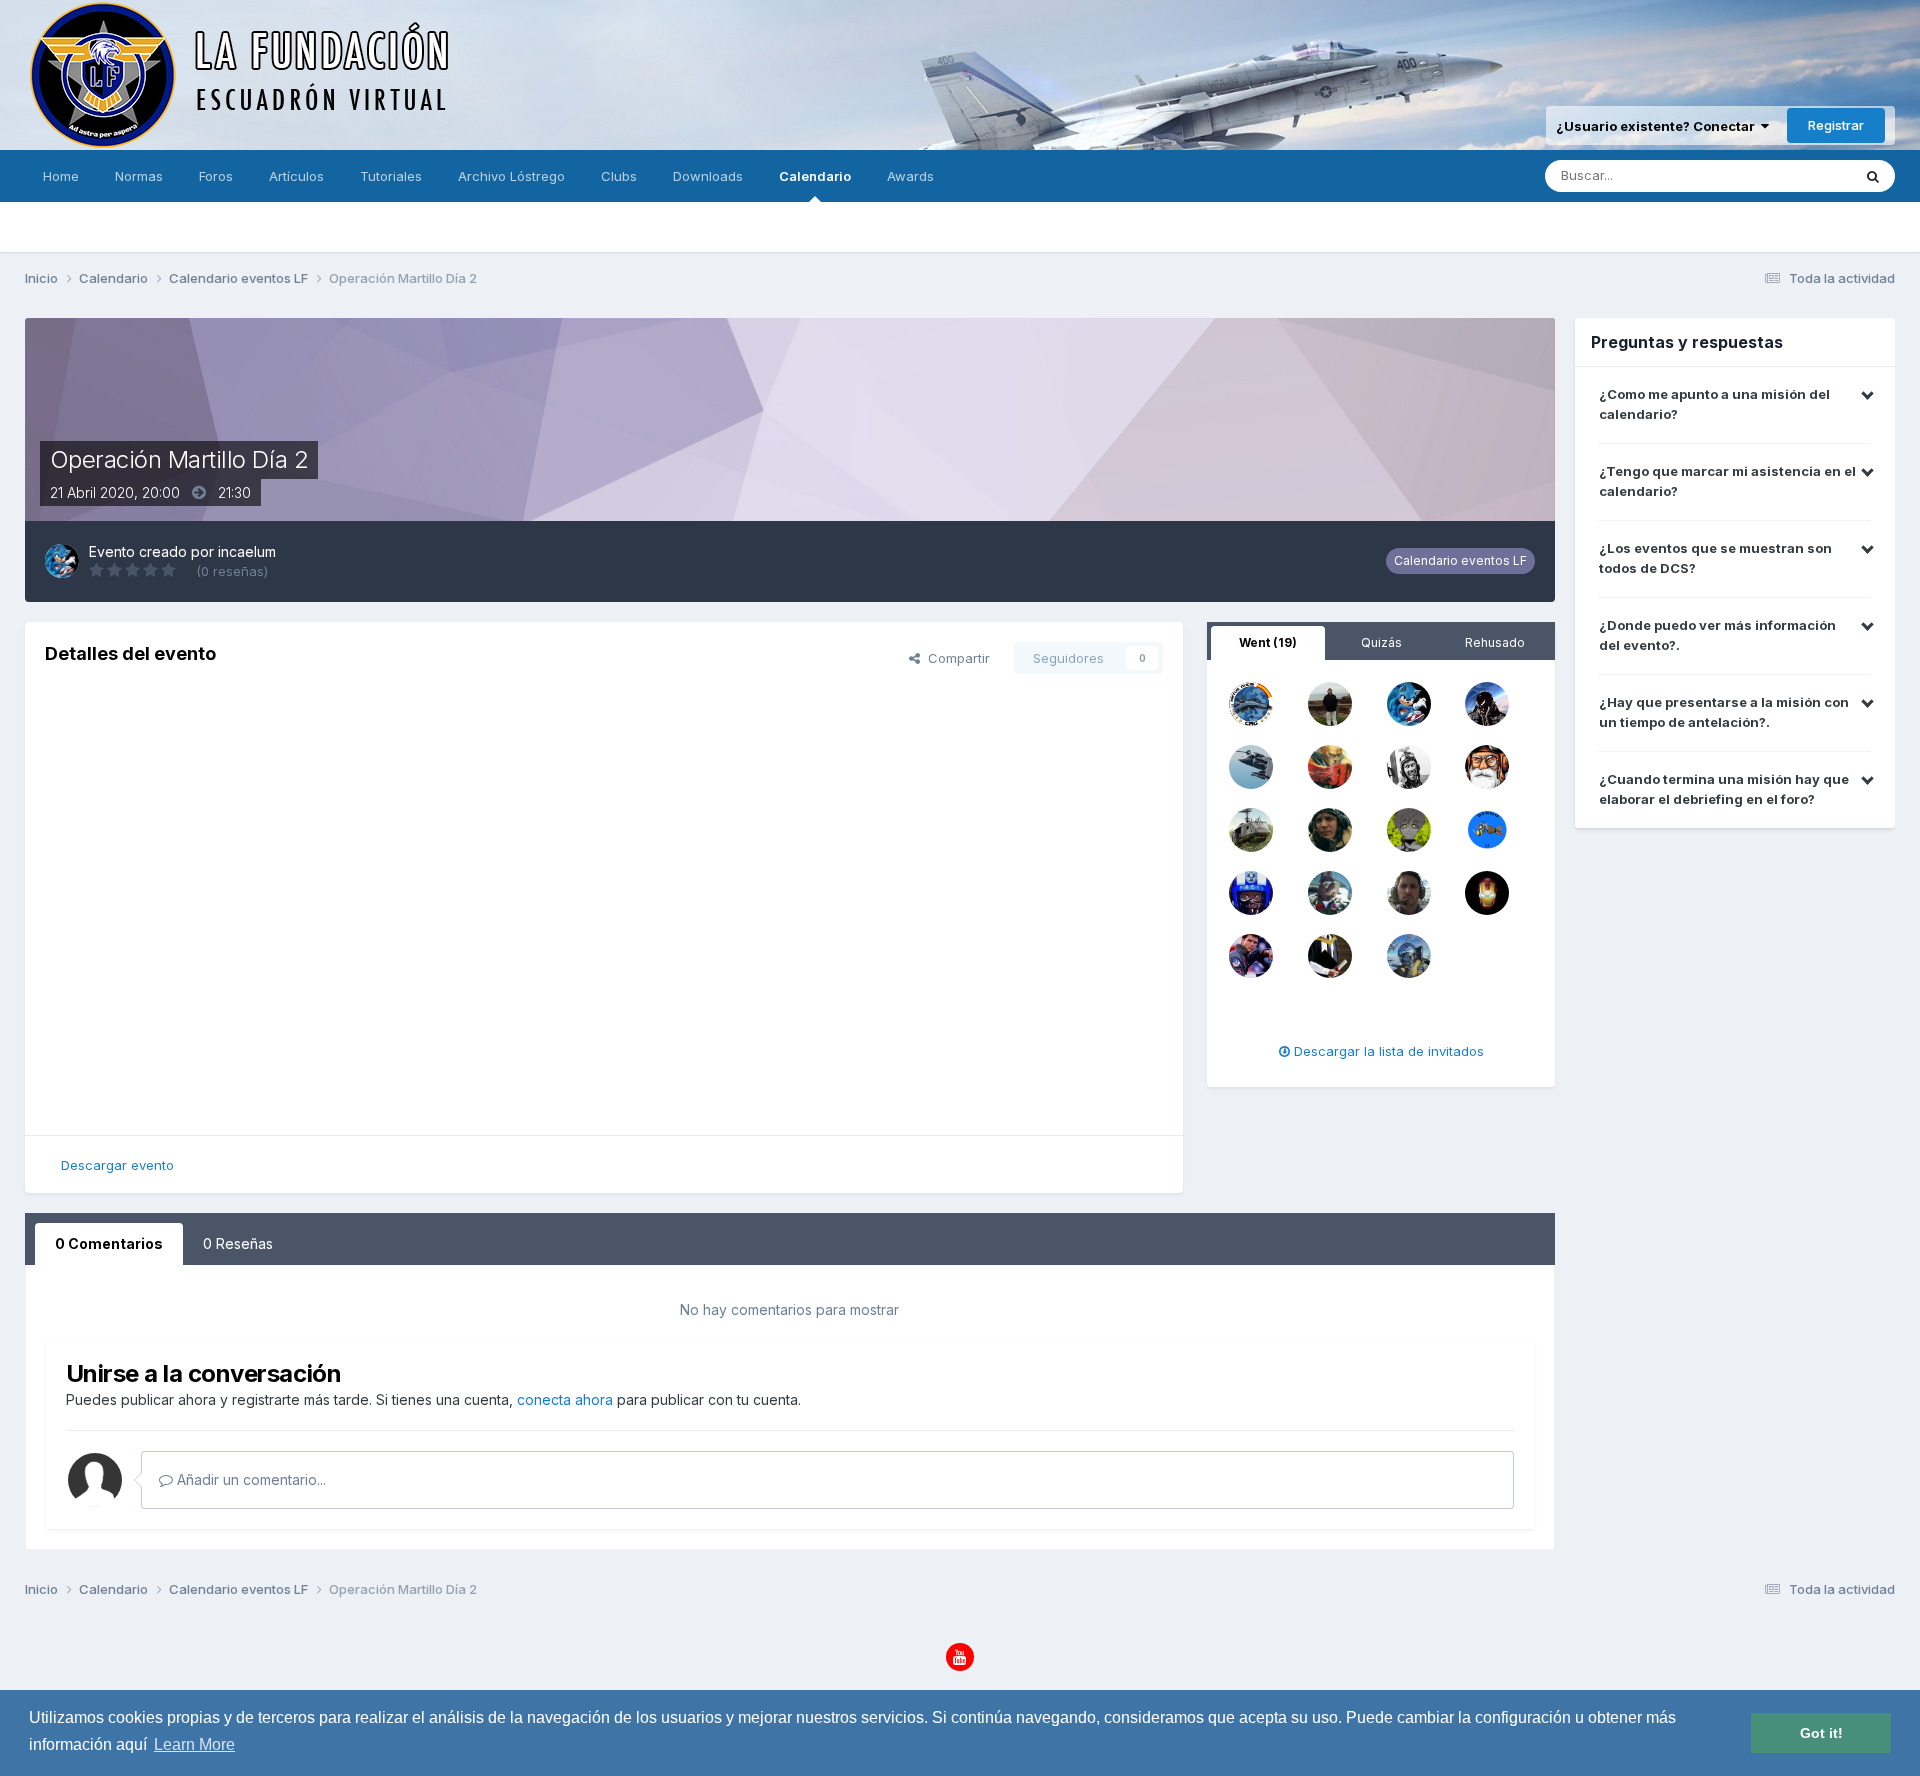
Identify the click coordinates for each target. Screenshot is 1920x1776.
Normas (139, 176)
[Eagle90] (1251, 954)
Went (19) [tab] (1268, 642)
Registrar (1836, 125)
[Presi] (1251, 891)
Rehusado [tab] (1495, 642)
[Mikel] (1487, 702)
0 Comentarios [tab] (109, 1243)
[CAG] (1251, 702)
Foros (216, 176)
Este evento (1788, 175)
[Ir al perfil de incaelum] (62, 561)
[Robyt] (1330, 765)
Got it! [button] (1821, 1733)
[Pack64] (1251, 765)
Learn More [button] (194, 1744)
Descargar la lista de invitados (1387, 1051)
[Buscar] (1873, 176)
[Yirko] (1251, 828)
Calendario (815, 176)
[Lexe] (1330, 702)
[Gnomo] (1409, 954)
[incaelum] (1409, 702)
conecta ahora (565, 1399)
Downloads (708, 176)
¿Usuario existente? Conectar (1658, 126)
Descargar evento (117, 1165)
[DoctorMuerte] (1487, 891)
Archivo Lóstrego (511, 176)
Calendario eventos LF (1460, 560)
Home (61, 176)
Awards (910, 176)
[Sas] (1409, 891)
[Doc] (1330, 954)
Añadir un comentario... (249, 1479)
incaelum (247, 551)
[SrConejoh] (1330, 891)
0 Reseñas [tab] (238, 1243)
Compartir (955, 658)
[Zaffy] (1409, 828)
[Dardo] (1487, 828)
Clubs (619, 176)
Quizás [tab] (1381, 642)
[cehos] (1330, 828)
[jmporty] (1409, 765)
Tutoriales (391, 176)
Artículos (296, 176)
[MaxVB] (1487, 765)
